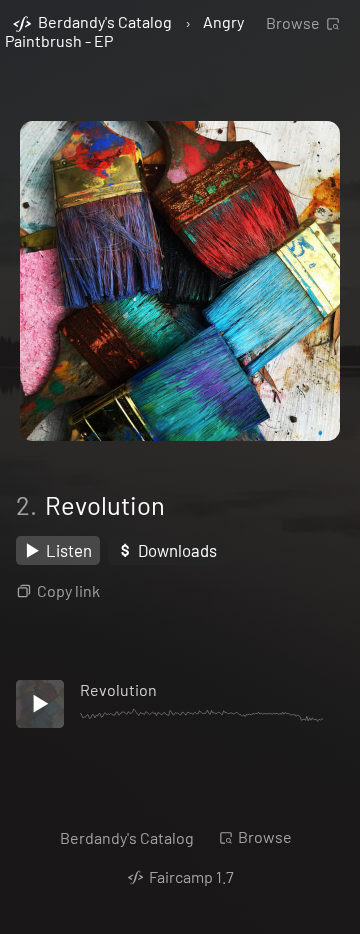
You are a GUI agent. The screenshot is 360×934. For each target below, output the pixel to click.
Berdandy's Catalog (127, 837)
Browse (293, 22)
